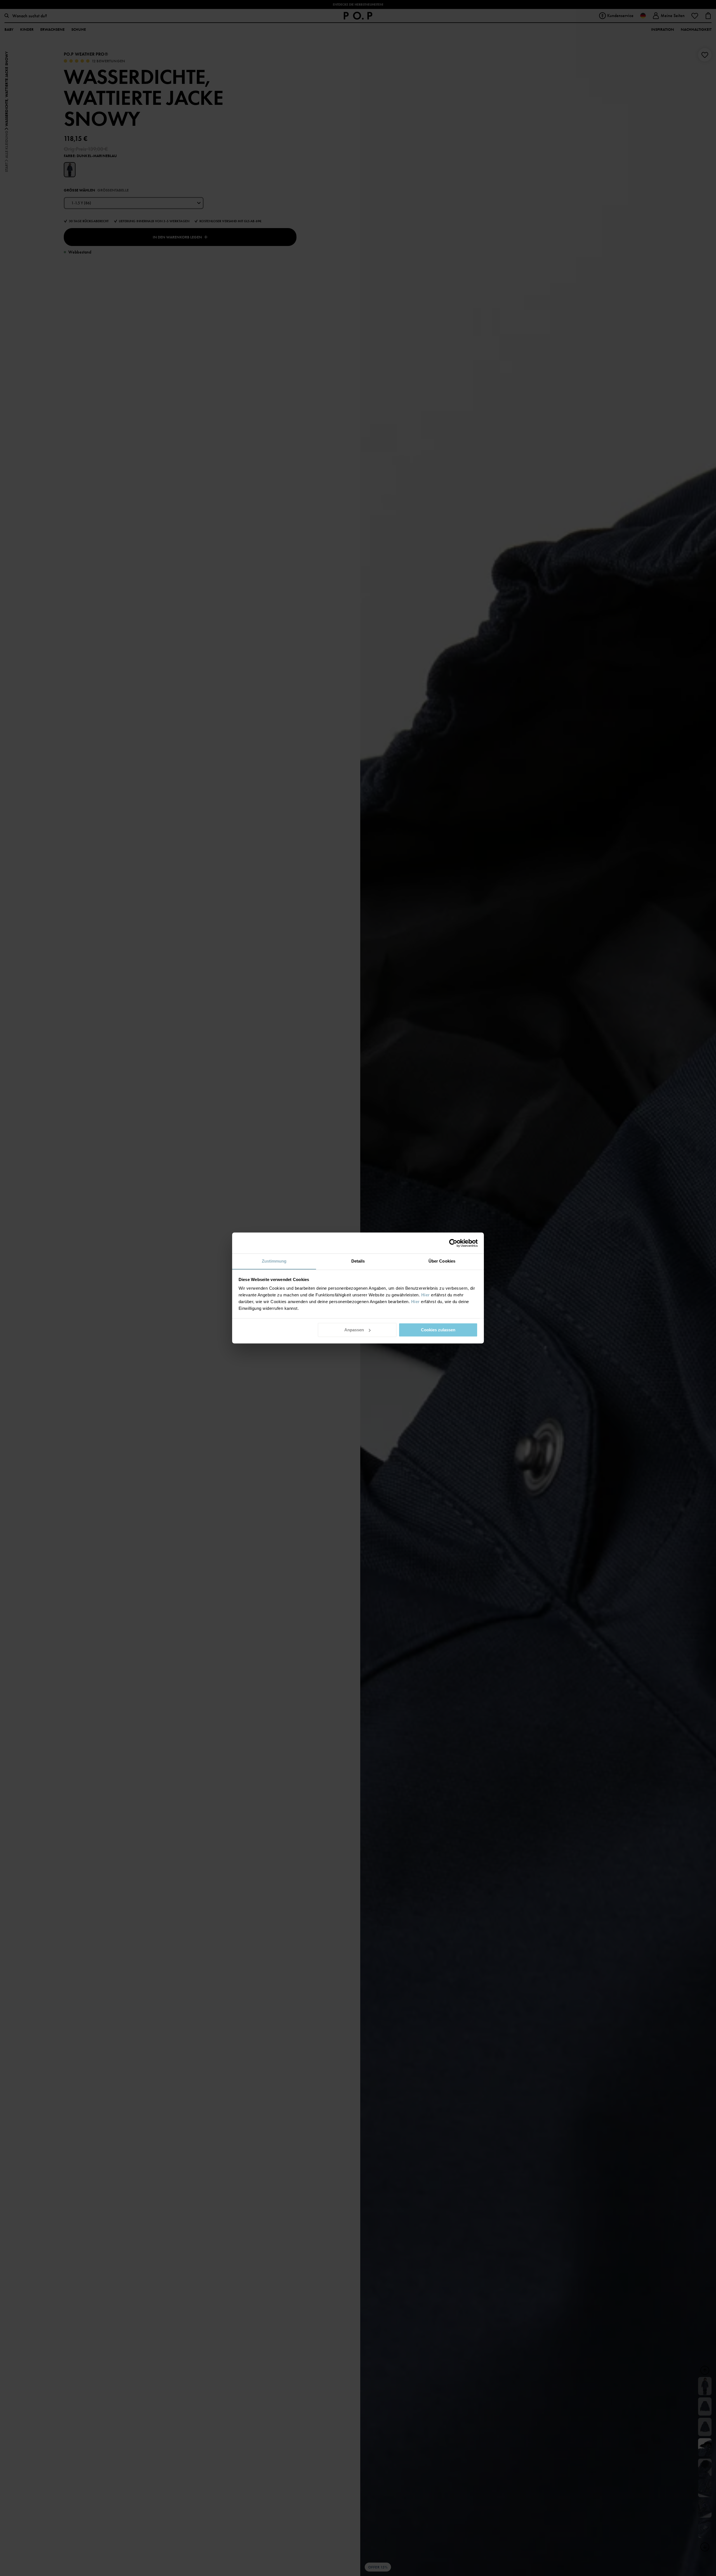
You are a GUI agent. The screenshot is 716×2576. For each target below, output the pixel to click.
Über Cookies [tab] (442, 1261)
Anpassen (354, 1330)
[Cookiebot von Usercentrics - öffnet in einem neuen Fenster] (453, 1243)
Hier (426, 1295)
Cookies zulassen (438, 1330)
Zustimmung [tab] (274, 1261)
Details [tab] (358, 1261)
